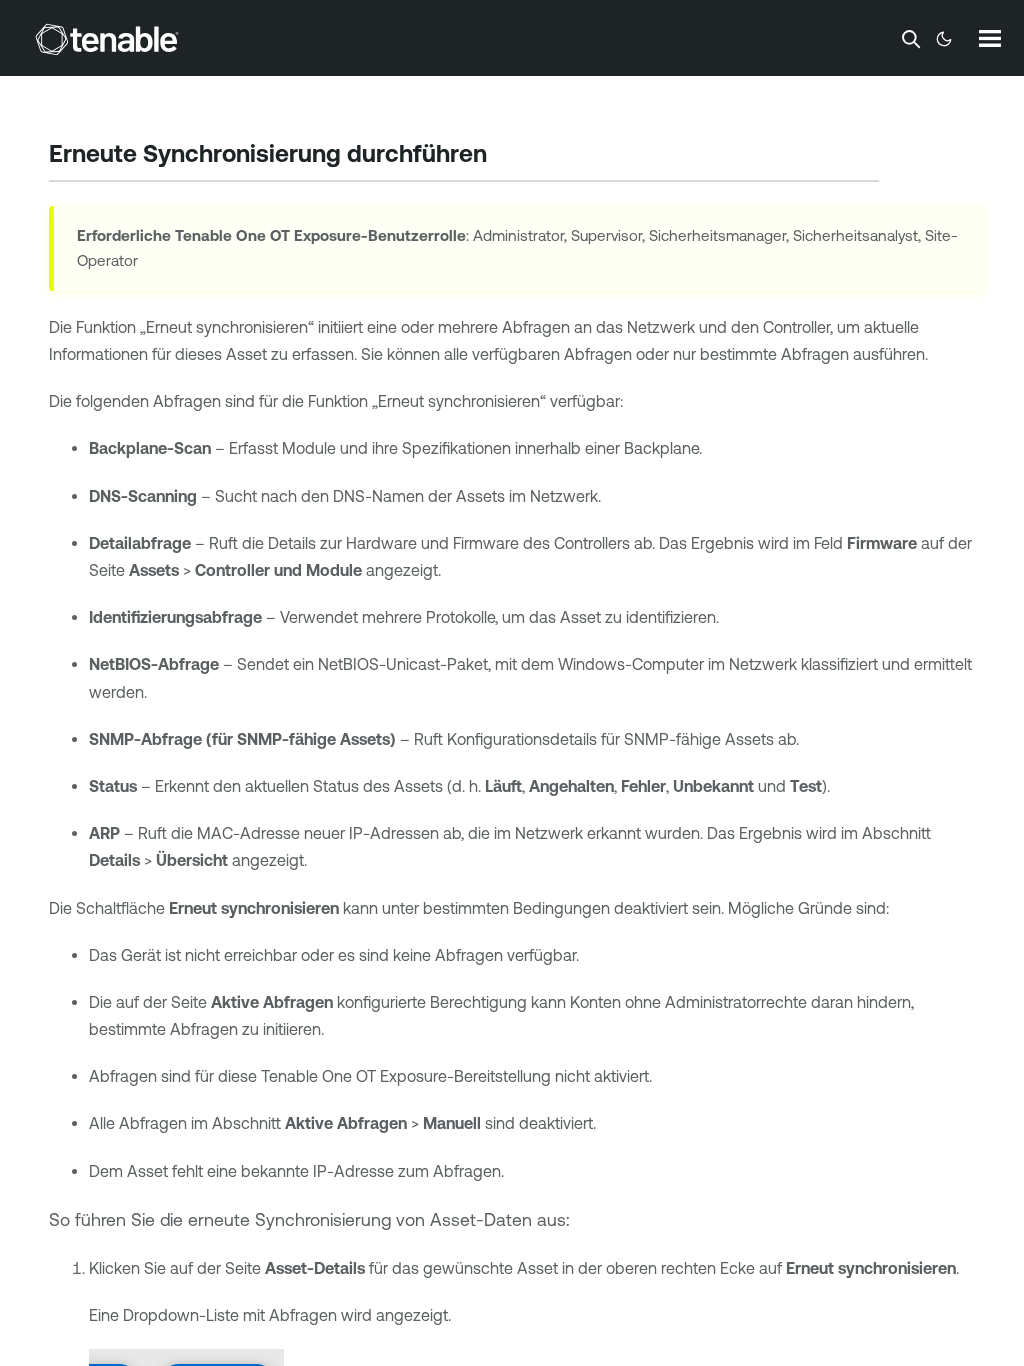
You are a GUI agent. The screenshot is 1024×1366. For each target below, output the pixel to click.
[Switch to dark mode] (944, 39)
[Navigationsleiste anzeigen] (990, 38)
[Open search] (911, 39)
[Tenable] (107, 39)
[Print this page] (504, 156)
